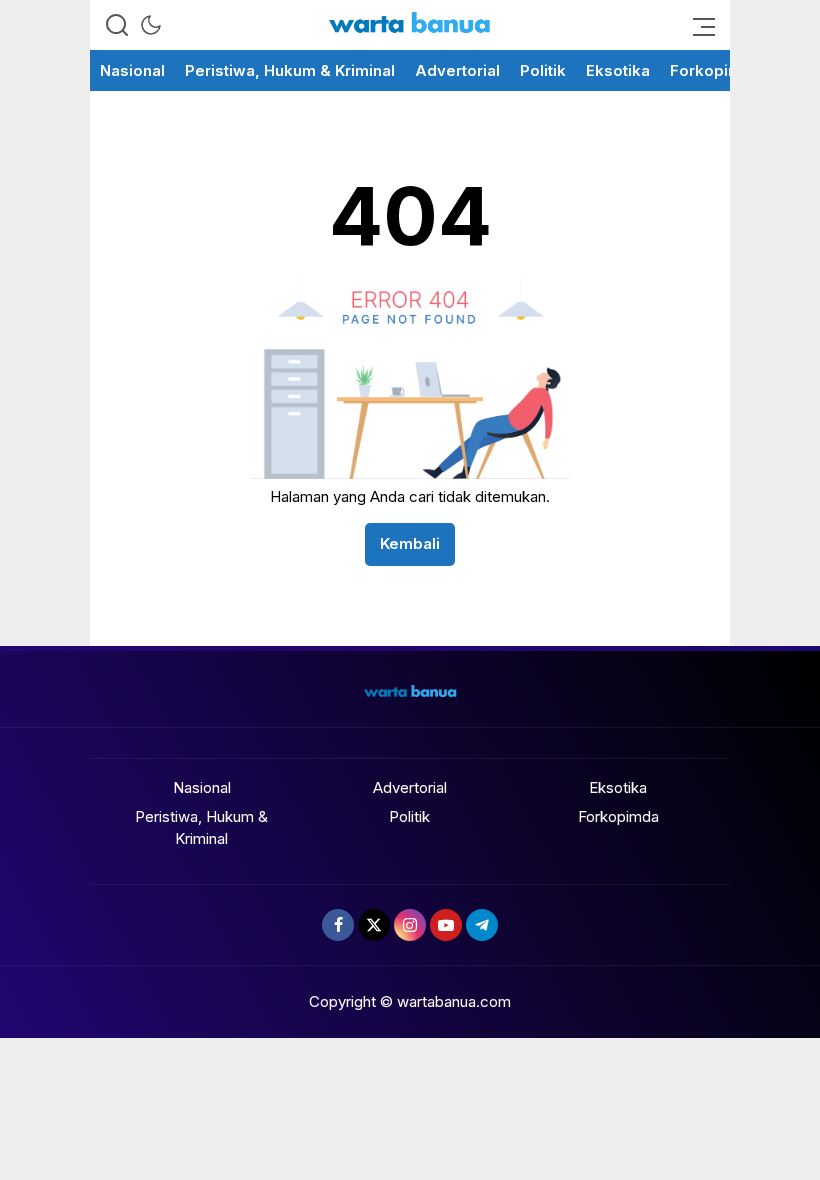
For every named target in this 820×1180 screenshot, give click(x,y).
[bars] (698, 25)
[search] (117, 25)
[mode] (151, 25)
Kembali (410, 543)
